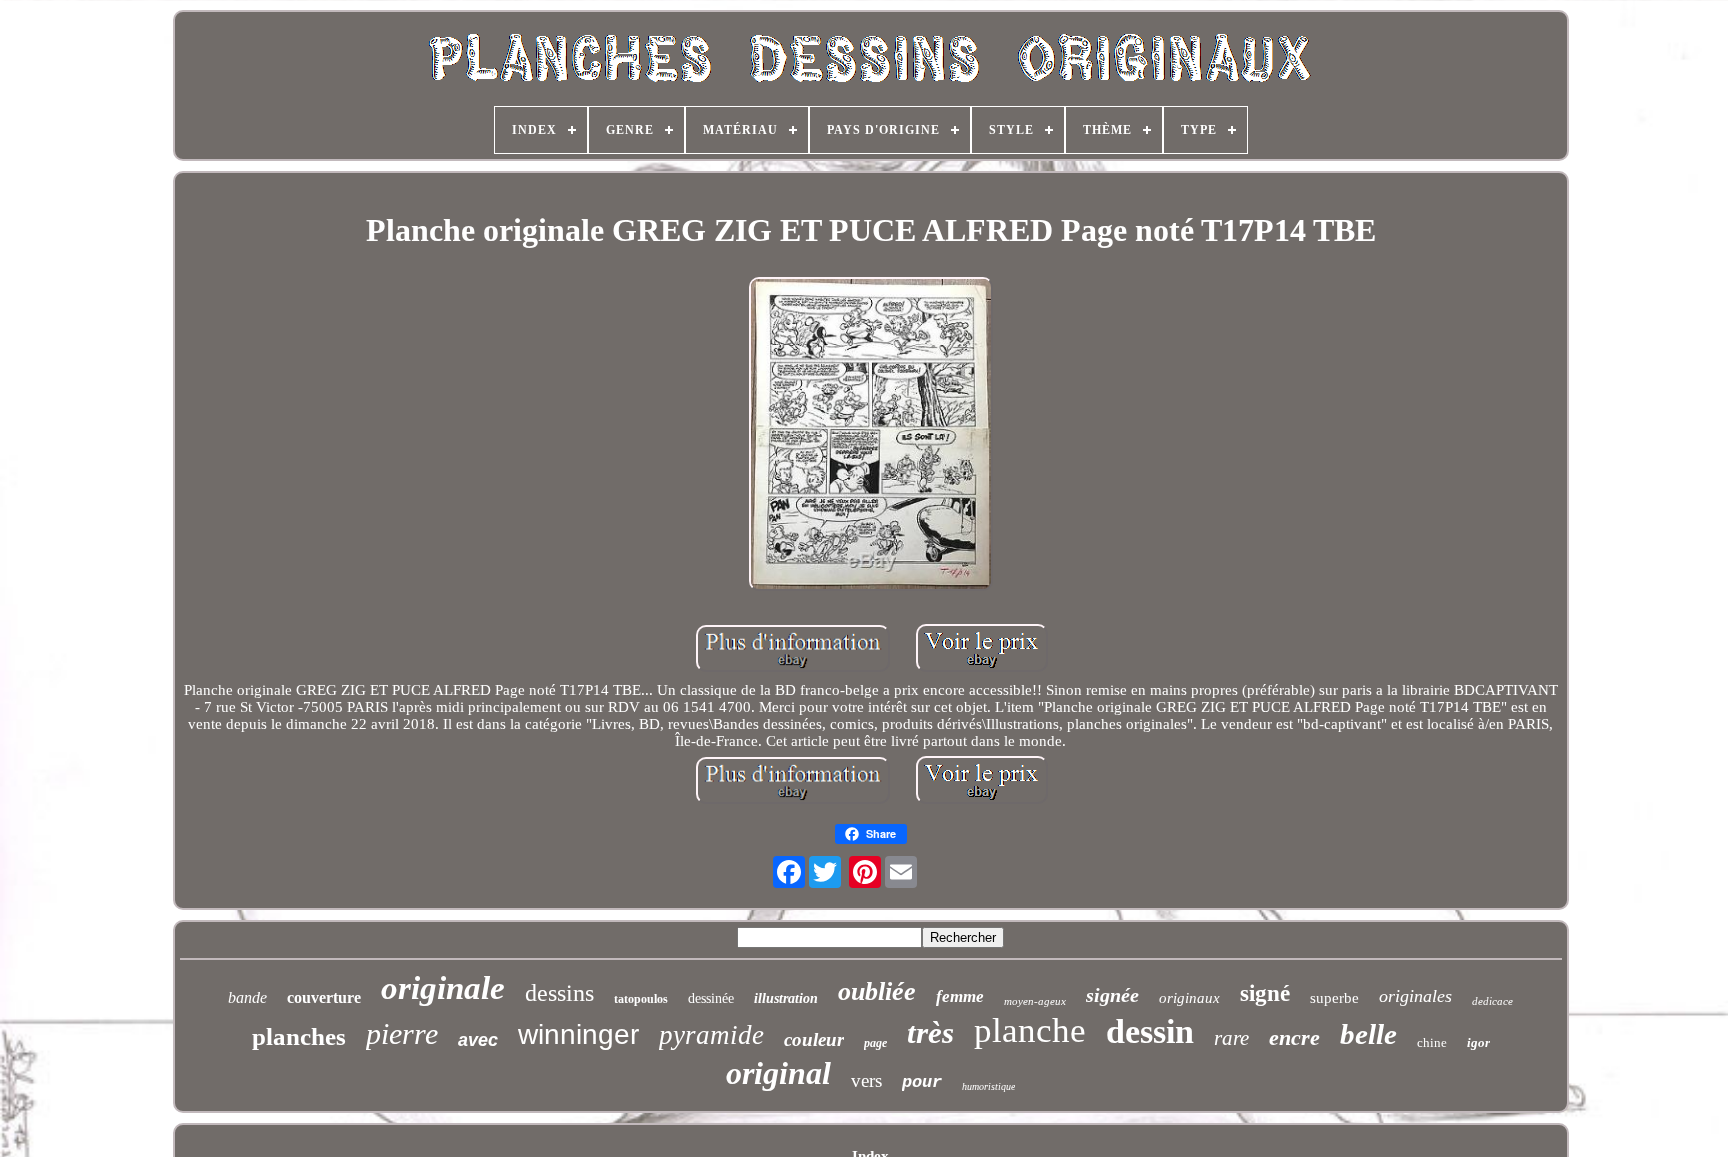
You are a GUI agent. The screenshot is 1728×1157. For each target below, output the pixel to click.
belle (1368, 1034)
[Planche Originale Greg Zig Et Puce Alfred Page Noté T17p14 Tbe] (871, 436)
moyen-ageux (1035, 1001)
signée (1112, 995)
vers (866, 1080)
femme (960, 996)
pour (922, 1082)
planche (1030, 1030)
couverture (324, 997)
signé (1265, 993)
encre (1294, 1037)
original (778, 1073)
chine (1432, 1042)
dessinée (711, 998)
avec (478, 1040)
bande (247, 997)
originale (443, 988)
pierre (402, 1033)
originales (1415, 996)
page (875, 1043)
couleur (814, 1039)
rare (1231, 1038)
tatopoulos (641, 999)
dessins (559, 993)
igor (1478, 1042)
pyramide (711, 1035)
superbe (1334, 998)
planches (299, 1036)
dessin (1150, 1031)
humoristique (988, 1086)
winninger (578, 1034)
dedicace (1492, 1001)
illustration (786, 998)
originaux (1189, 998)
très (930, 1032)
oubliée (877, 991)
